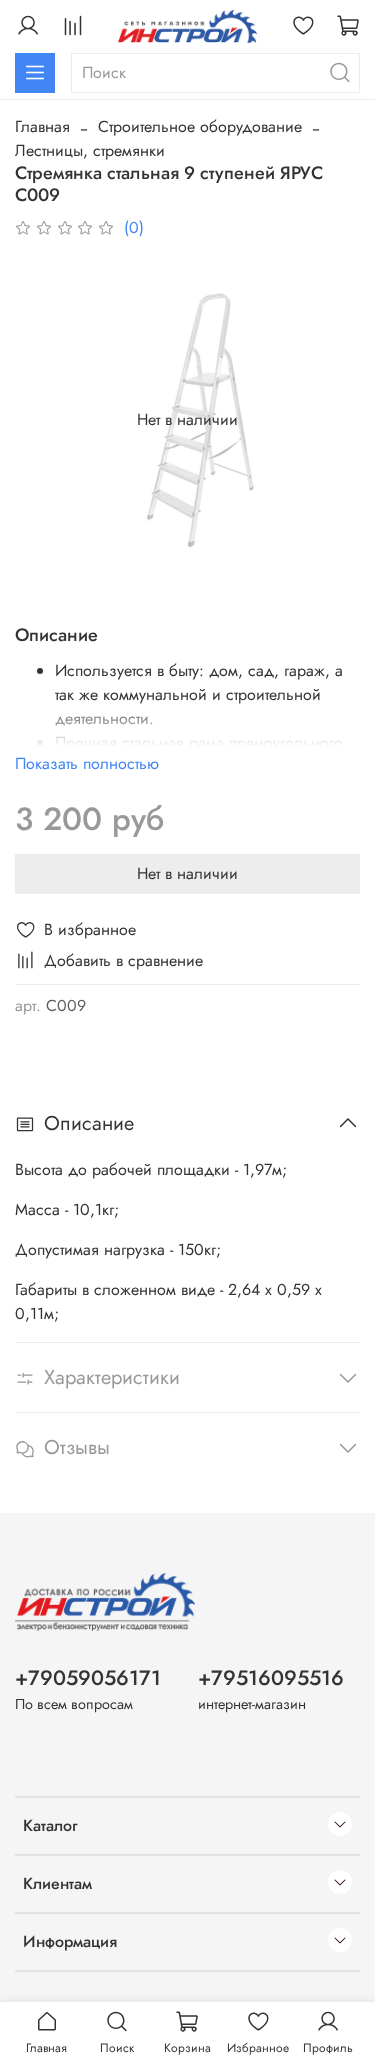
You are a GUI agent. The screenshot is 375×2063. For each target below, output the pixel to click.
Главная (42, 126)
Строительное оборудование (200, 126)
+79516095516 (271, 1678)
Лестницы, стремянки (90, 150)
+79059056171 (88, 1678)
